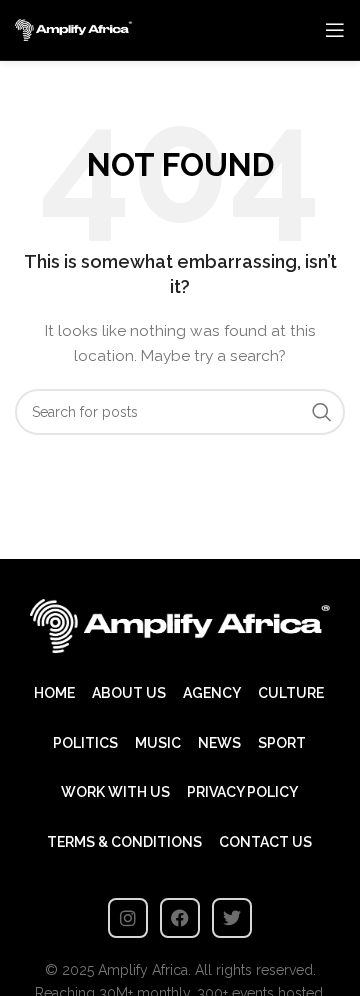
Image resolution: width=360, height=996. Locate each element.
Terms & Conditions (124, 842)
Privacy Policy (242, 792)
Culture (291, 693)
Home (54, 693)
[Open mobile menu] (335, 30)
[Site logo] (73, 29)
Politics (85, 743)
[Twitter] (232, 918)
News (219, 743)
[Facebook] (180, 918)
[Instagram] (128, 918)
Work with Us (115, 792)
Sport (282, 743)
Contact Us (265, 842)
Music (158, 743)
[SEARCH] (322, 412)
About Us (129, 693)
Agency (212, 693)
